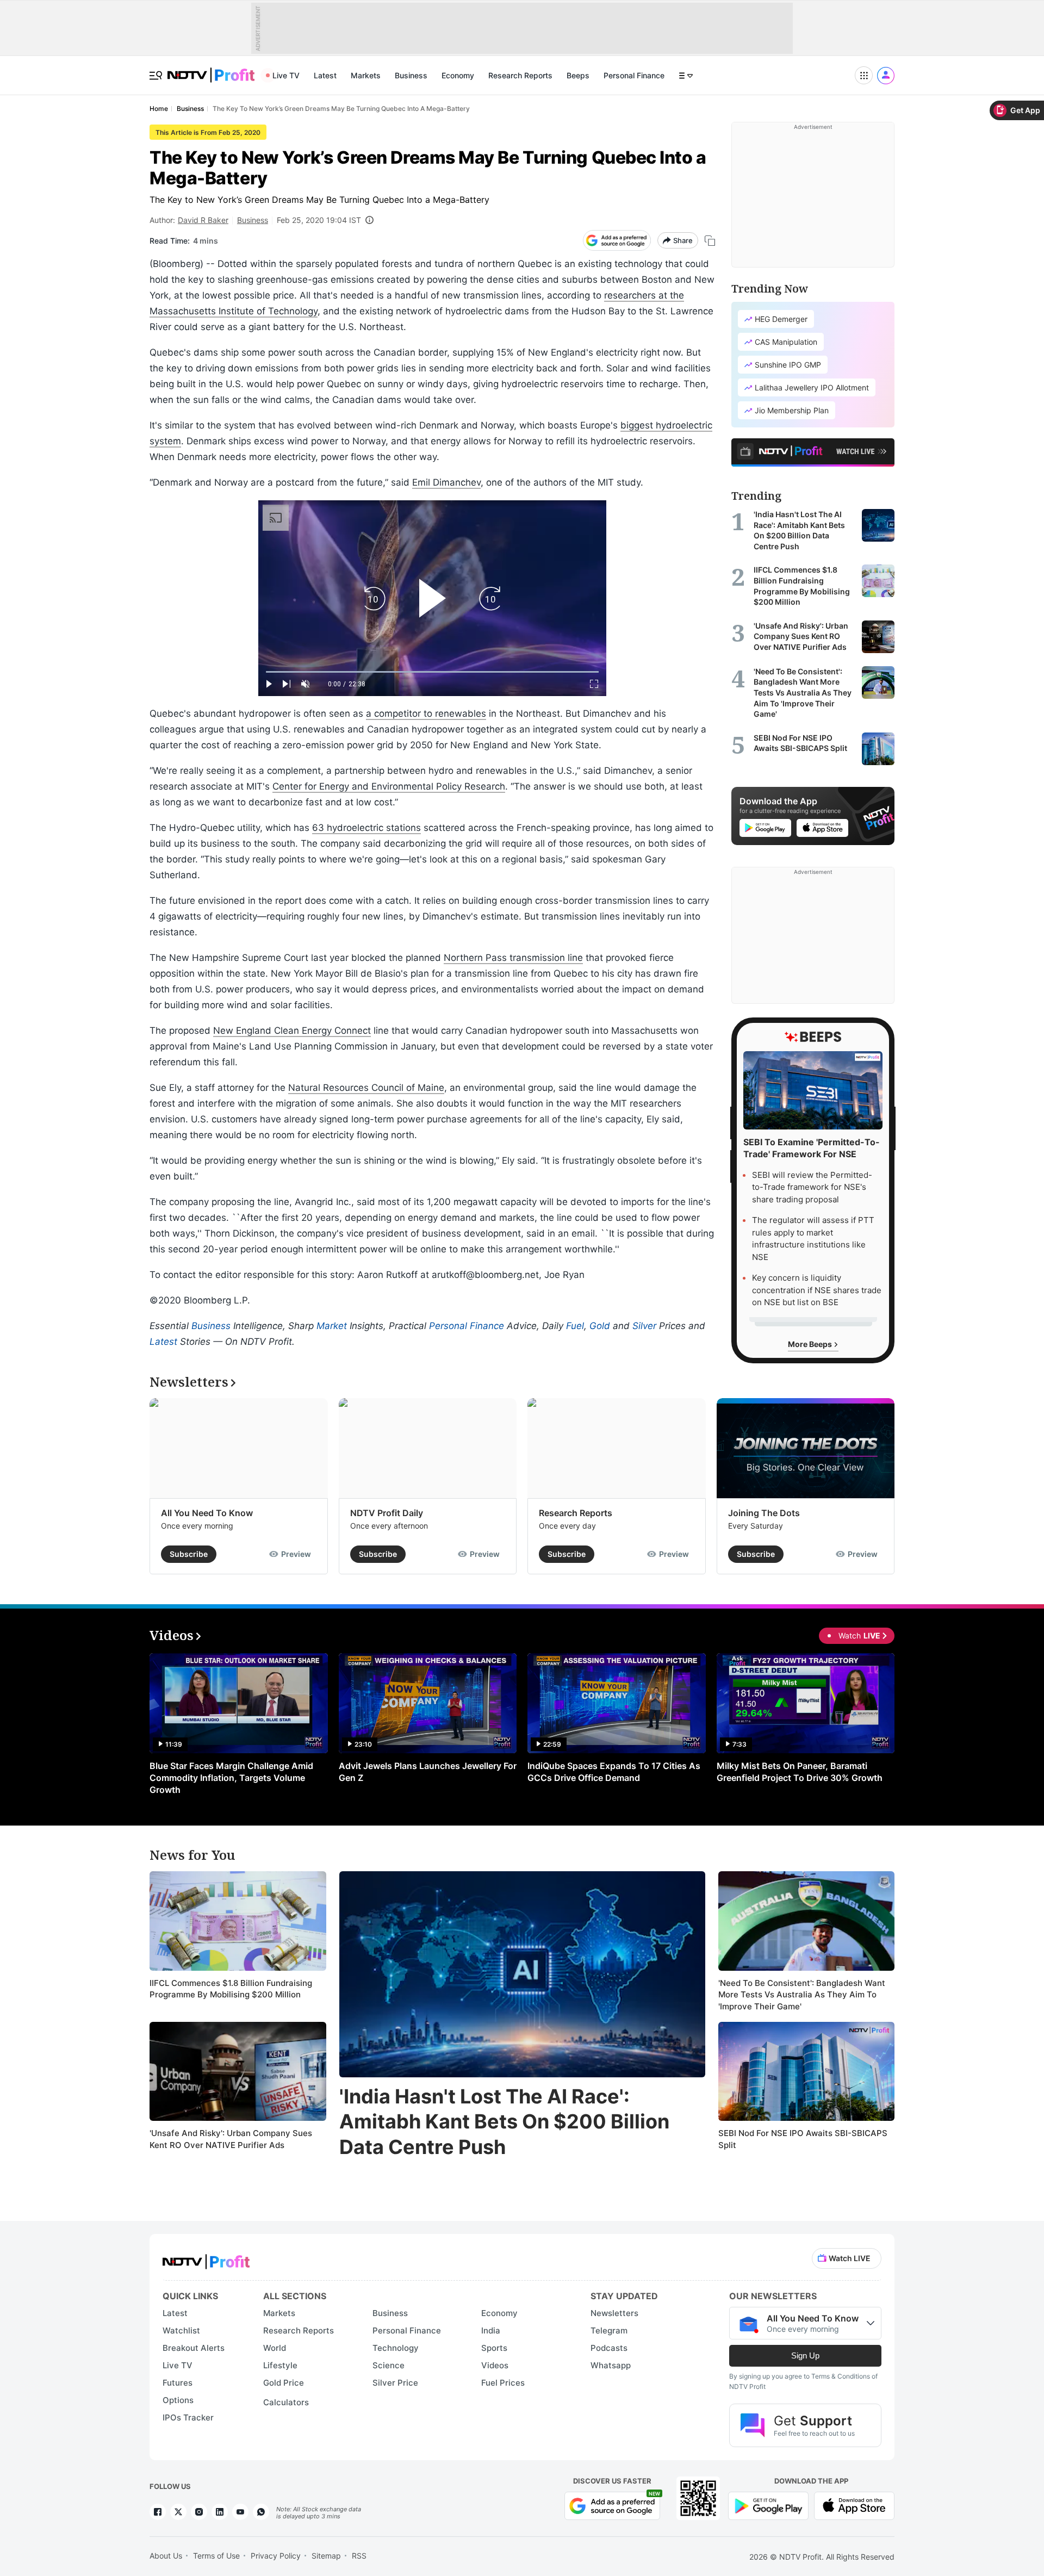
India (491, 2330)
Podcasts (609, 2348)
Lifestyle (280, 2365)
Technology (396, 2348)
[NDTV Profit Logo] (206, 2258)
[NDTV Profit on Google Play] (768, 2505)
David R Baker (203, 220)
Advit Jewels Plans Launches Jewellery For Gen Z (428, 1772)
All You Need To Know (207, 1513)
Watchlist (181, 2330)
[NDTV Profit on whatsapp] (261, 2512)
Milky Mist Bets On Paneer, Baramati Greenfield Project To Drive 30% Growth (800, 1772)
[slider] (432, 672)
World (275, 2348)
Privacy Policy (276, 2556)
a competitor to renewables (426, 713)
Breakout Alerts (194, 2348)
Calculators (286, 2402)
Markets (366, 75)
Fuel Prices (503, 2383)
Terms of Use (216, 2556)
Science (389, 2365)
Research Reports (520, 75)
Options (178, 2400)
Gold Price (284, 2383)
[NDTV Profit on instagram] (199, 2512)
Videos (495, 2365)
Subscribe (189, 1554)
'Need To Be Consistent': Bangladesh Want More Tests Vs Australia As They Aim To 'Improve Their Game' (802, 1995)
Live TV (286, 75)
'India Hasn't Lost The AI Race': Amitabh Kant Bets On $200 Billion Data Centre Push (504, 2122)
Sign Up (805, 2355)
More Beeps (811, 1344)
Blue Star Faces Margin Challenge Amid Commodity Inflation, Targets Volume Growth (231, 1778)
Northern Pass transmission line (513, 958)
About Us (166, 2556)
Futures (178, 2383)
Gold (600, 1326)
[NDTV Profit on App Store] (854, 2505)
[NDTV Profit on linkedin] (220, 2512)
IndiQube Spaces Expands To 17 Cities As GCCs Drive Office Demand (614, 1772)
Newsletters (614, 2313)
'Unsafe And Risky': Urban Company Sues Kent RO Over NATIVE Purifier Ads (231, 2139)
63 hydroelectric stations (366, 828)
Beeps (578, 75)
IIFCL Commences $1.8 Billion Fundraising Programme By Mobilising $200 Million (231, 1989)
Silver (644, 1326)
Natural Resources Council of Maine (366, 1088)
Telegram (609, 2330)
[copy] (710, 241)
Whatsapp (611, 2365)
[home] (211, 69)
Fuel (575, 1326)
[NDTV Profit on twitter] (178, 2512)
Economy (458, 75)
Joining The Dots (764, 1513)
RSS (359, 2556)
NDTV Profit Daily (387, 1513)
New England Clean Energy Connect (292, 1031)
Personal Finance (634, 75)
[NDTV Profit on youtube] (240, 2512)
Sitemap (326, 2556)
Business (411, 75)
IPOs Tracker (188, 2417)
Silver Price (395, 2383)
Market (332, 1326)
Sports (494, 2348)
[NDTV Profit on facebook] (158, 2512)
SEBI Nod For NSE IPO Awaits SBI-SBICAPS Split (803, 2139)
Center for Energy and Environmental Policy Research (389, 786)
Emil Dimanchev (446, 482)
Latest (325, 75)
